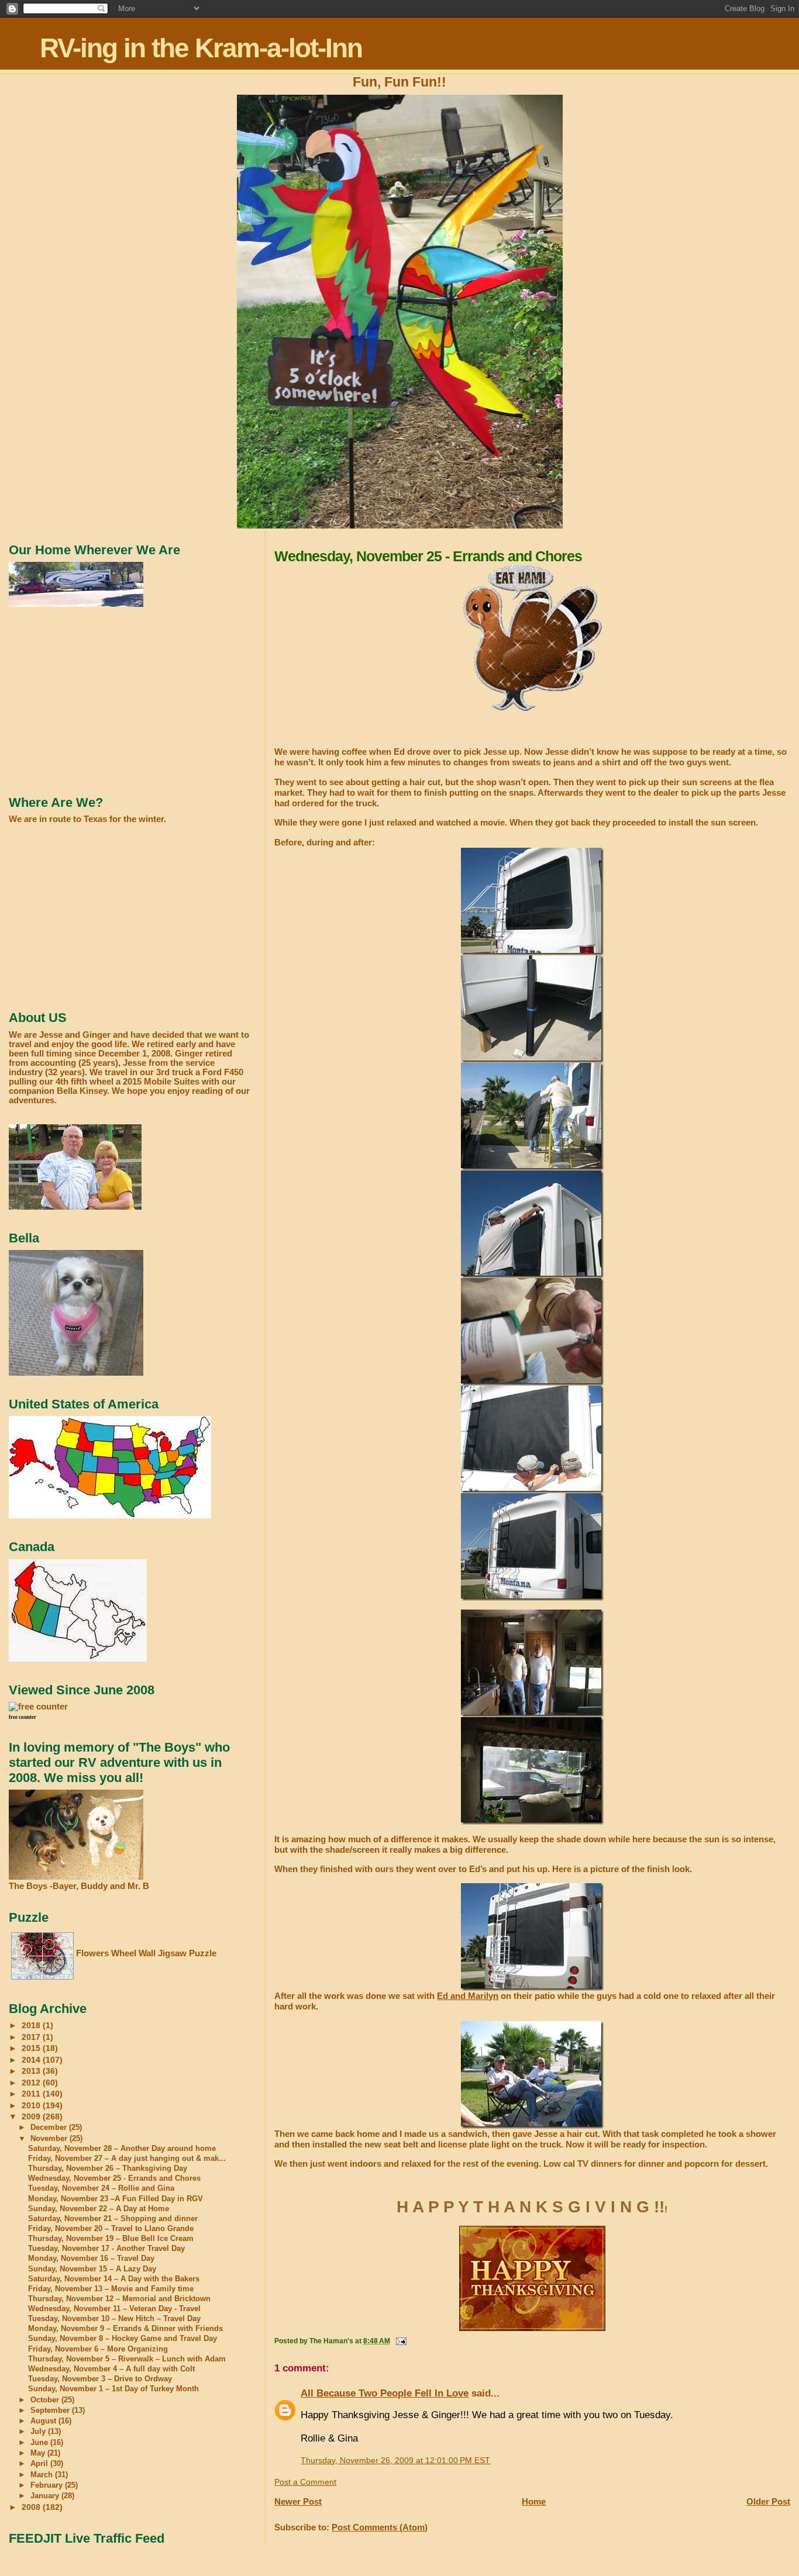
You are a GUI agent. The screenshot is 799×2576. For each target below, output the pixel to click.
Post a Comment (305, 2482)
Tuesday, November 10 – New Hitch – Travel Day (114, 2319)
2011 (32, 2094)
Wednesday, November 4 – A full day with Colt (111, 2369)
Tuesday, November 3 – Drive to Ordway (100, 2379)
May (39, 2453)
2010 (32, 2105)
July (39, 2431)
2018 (32, 2025)
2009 (32, 2116)
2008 (32, 2507)
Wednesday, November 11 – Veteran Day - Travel (114, 2309)
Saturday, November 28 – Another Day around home (122, 2149)
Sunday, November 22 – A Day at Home (99, 2209)
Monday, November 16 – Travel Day (91, 2259)
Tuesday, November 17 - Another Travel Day (106, 2249)
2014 (32, 2060)
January (46, 2496)
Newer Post (298, 2501)
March (43, 2475)
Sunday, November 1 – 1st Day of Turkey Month (113, 2389)
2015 (32, 2048)
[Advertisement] (97, 701)
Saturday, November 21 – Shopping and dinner (113, 2219)
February (48, 2485)
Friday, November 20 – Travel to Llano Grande (111, 2229)
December (50, 2127)
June (40, 2442)
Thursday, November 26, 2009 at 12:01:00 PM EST (395, 2461)
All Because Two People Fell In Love (385, 2393)
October (46, 2400)
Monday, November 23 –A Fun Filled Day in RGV (116, 2199)
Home (534, 2501)
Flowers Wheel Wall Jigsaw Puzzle (146, 1953)
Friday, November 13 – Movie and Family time (111, 2289)
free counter (23, 1717)
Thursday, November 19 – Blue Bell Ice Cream (111, 2239)
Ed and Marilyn (468, 1996)
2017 (32, 2037)
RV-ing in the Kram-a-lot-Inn (201, 48)
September (51, 2410)
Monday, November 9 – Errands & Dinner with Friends (125, 2329)
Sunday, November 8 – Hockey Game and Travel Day (123, 2339)
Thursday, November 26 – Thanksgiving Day (108, 2168)
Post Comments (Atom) (380, 2527)
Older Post (768, 2501)
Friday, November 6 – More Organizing (98, 2349)
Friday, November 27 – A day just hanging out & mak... (127, 2159)
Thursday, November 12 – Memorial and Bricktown (119, 2299)
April (40, 2463)
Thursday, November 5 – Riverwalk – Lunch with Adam (127, 2359)
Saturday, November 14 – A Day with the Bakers (114, 2279)
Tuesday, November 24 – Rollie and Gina (101, 2188)
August (44, 2421)
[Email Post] (400, 2341)
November (50, 2138)
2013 (32, 2071)
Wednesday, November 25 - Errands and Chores (114, 2178)
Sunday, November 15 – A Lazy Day (92, 2269)
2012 (32, 2083)
